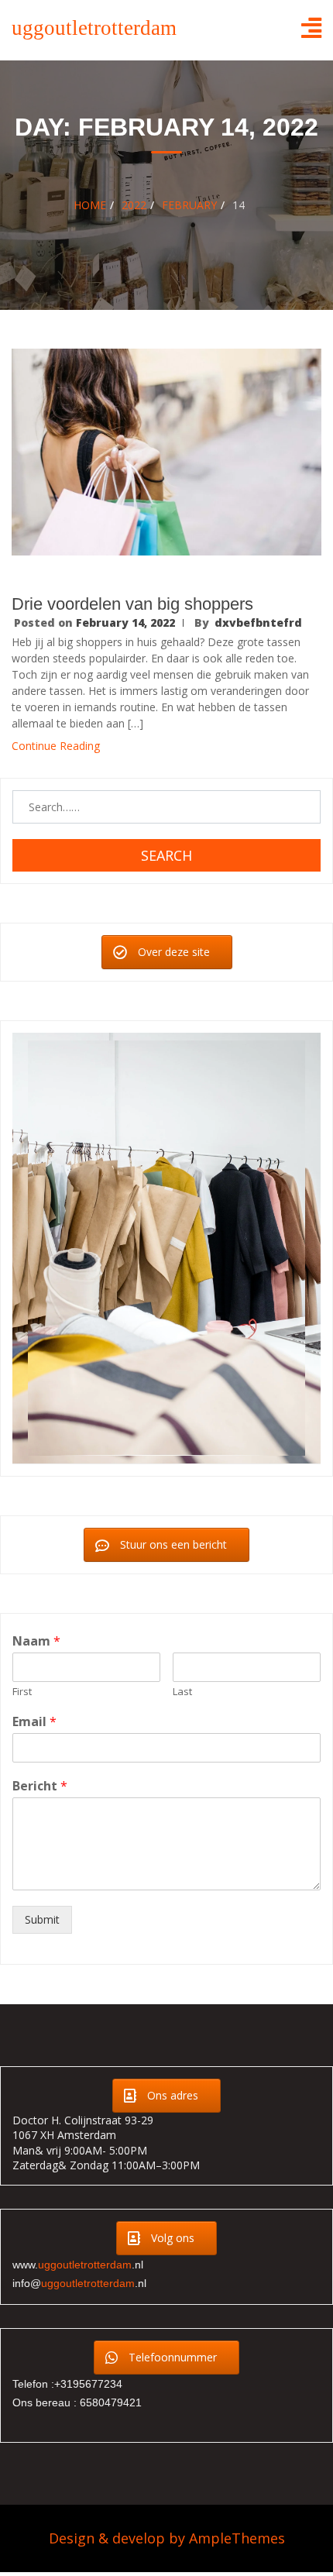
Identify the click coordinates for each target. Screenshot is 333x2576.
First (22, 1692)
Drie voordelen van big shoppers (132, 604)
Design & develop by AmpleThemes (167, 2539)
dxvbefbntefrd (258, 623)
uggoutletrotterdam (94, 28)
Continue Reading (56, 746)
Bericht (40, 1786)
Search (166, 855)
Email (34, 1723)
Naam (36, 1642)
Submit (42, 1919)
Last (182, 1692)
